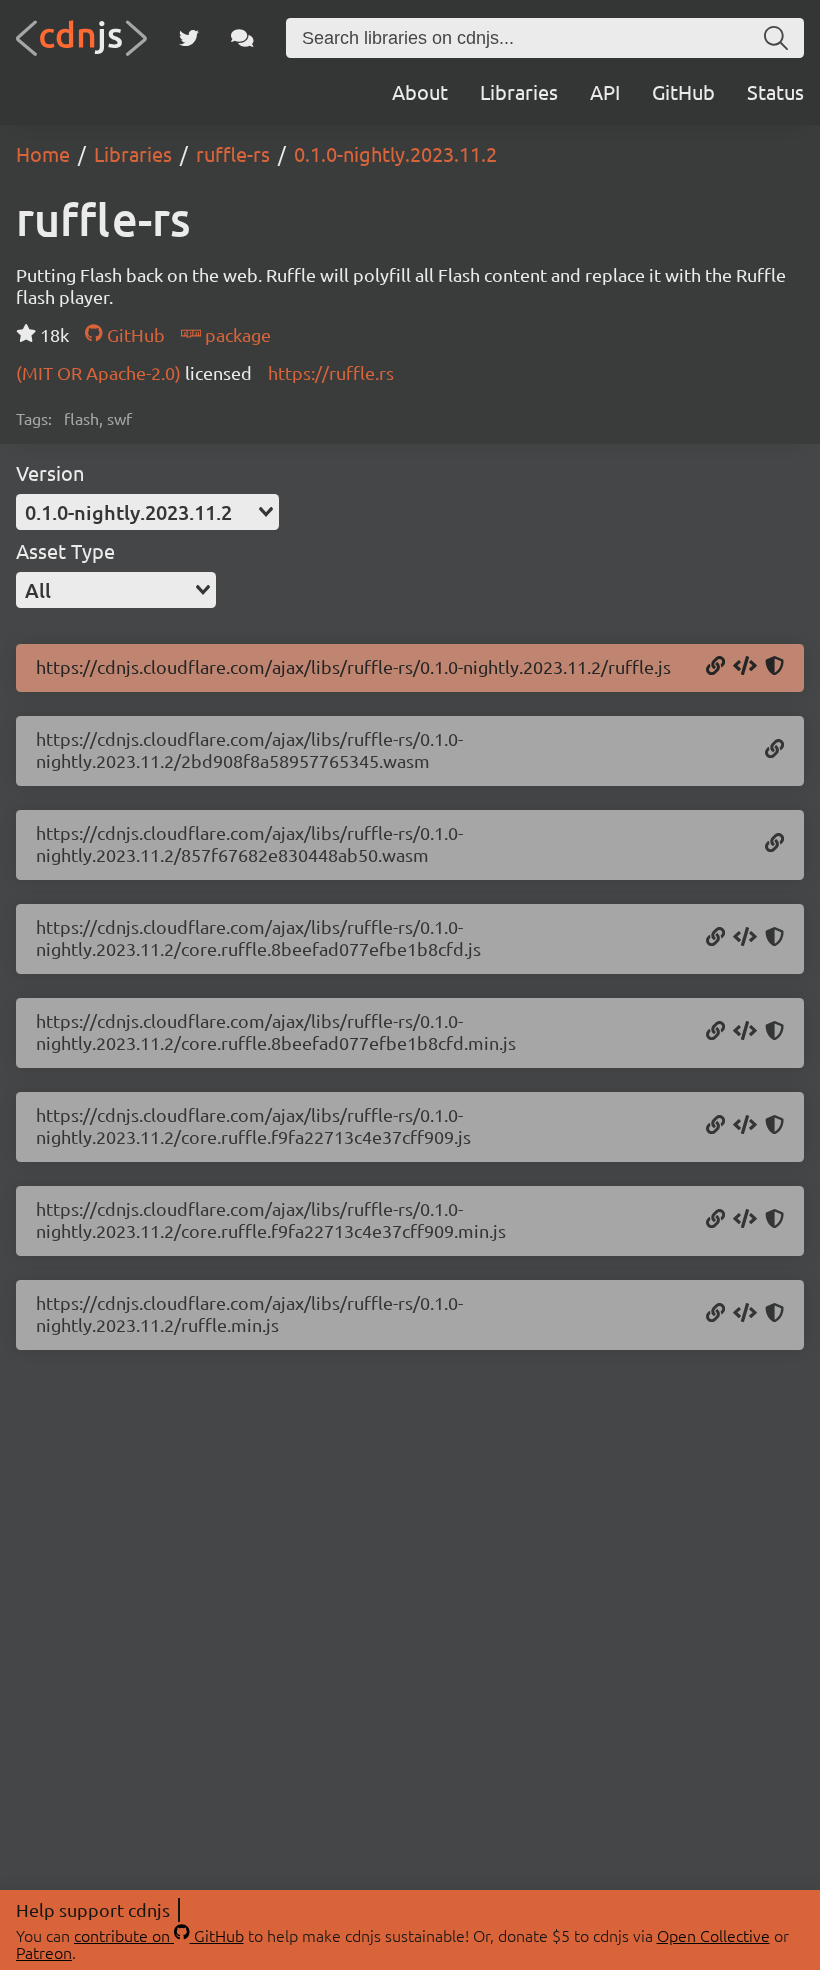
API (605, 91)
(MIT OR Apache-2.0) (100, 372)
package (236, 334)
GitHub (683, 91)
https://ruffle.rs (331, 372)
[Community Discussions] (242, 38)
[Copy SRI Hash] (774, 667)
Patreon (44, 1952)
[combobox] (147, 512)
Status (775, 91)
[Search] (776, 38)
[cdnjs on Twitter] (189, 38)
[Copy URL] (715, 667)
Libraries (519, 91)
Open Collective (713, 1935)
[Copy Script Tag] (745, 667)
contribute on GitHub (159, 1935)
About (420, 91)
